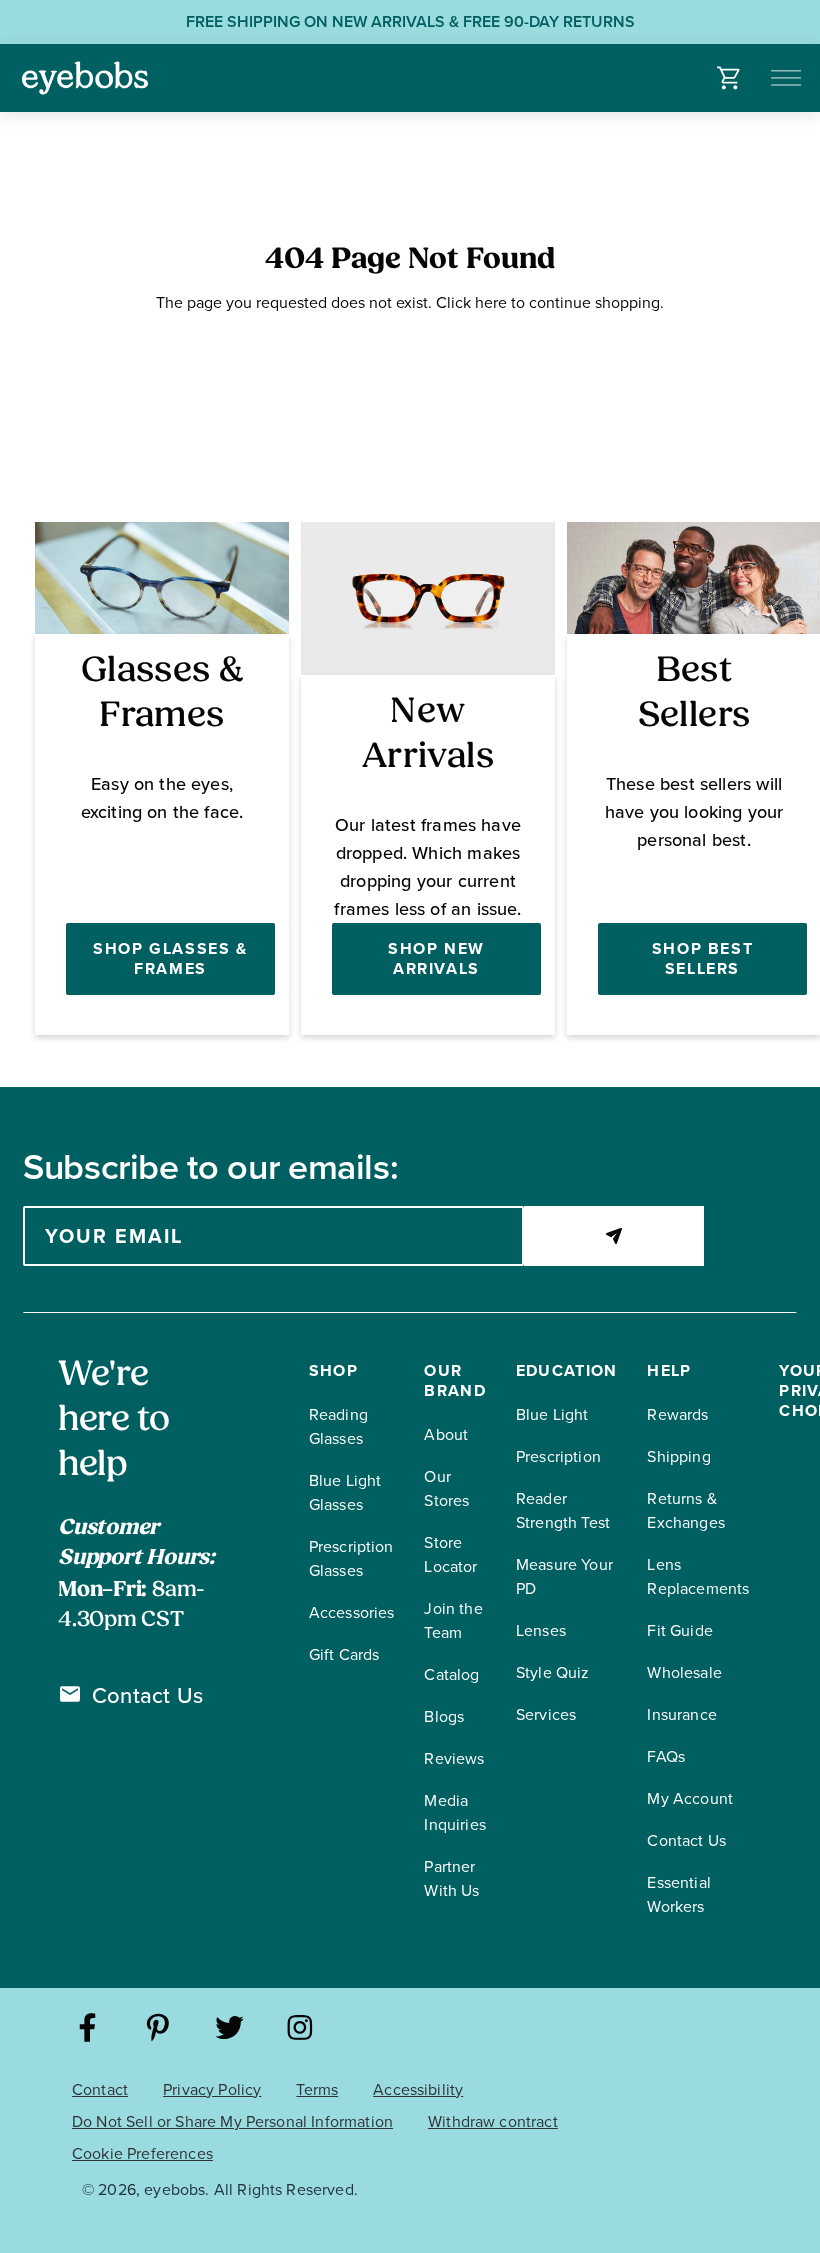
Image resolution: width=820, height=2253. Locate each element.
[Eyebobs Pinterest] (158, 2030)
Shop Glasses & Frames (170, 958)
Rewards (677, 1414)
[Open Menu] (787, 78)
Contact (100, 2089)
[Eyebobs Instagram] (300, 2030)
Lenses (541, 1630)
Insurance (681, 1714)
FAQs (666, 1756)
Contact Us (147, 1696)
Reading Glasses (338, 1426)
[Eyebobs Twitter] (229, 2030)
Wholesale (684, 1672)
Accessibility (418, 2089)
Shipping (678, 1456)
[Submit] (614, 1236)
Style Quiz (553, 1672)
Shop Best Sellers (702, 958)
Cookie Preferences (142, 2153)
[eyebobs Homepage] (85, 78)
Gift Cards (344, 1654)
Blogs (444, 1716)
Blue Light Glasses (345, 1492)
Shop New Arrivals (436, 958)
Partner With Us (451, 1878)
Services (546, 1714)
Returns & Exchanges (685, 1510)
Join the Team (453, 1620)
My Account (690, 1798)
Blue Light (552, 1414)
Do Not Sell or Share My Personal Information (232, 2121)
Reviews (454, 1758)
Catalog (451, 1674)
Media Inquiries (454, 1812)
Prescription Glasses (351, 1558)
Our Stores (446, 1488)
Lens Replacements (698, 1576)
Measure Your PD (564, 1576)
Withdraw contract (493, 2121)
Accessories (352, 1612)
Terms (317, 2089)
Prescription (558, 1456)
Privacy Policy (212, 2089)
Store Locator (450, 1554)
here (491, 302)
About (446, 1434)
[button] (729, 78)
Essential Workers (678, 1894)
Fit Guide (679, 1630)
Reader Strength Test (563, 1510)
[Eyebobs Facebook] (87, 2030)
